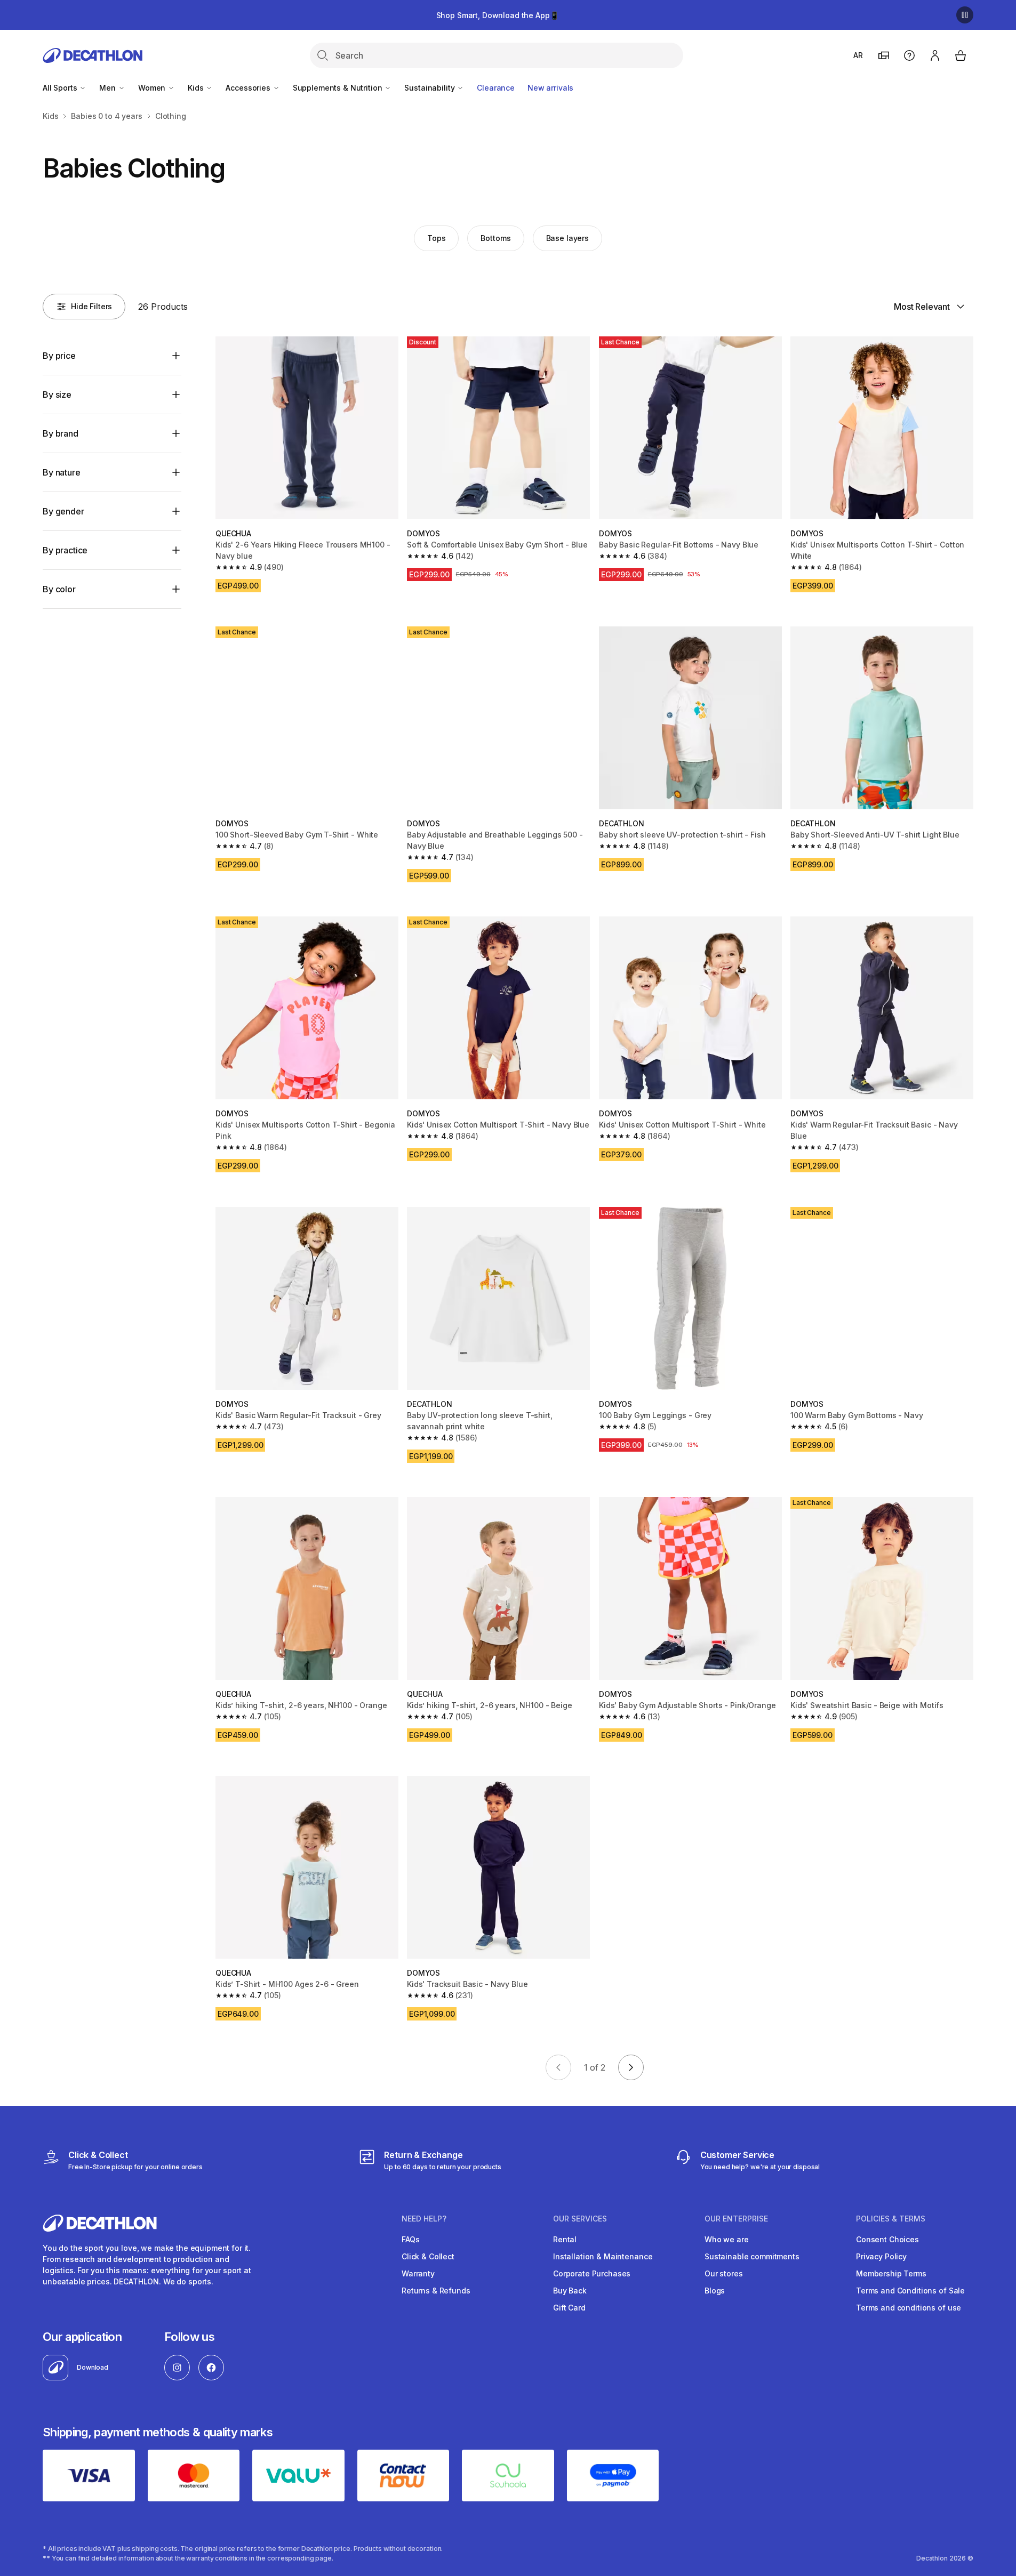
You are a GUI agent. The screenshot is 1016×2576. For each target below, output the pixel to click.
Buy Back (570, 2291)
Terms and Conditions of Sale (910, 2291)
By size (57, 395)
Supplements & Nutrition (339, 88)
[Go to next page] (631, 2067)
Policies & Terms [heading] (891, 2219)
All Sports (61, 88)
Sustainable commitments (752, 2256)
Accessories (249, 88)
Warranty (418, 2273)
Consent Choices (887, 2239)
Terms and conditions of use (909, 2308)
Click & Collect (428, 2256)
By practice (65, 550)
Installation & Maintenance (603, 2256)
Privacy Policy (881, 2256)
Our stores (724, 2273)
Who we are (727, 2239)
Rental (565, 2239)
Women (153, 88)
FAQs (410, 2239)
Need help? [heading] (424, 2219)
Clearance (496, 88)
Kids (197, 88)
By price (59, 356)
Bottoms (495, 238)
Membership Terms (891, 2273)
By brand (61, 433)
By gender (63, 511)
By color (59, 589)
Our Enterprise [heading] (736, 2219)
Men (108, 88)
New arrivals (550, 88)
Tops (436, 238)
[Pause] (965, 15)
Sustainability (430, 88)
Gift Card (569, 2308)
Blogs (715, 2291)
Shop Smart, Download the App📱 (498, 15)
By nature (62, 472)
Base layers (567, 238)
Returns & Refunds (436, 2291)
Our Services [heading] (580, 2219)
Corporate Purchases (592, 2273)
